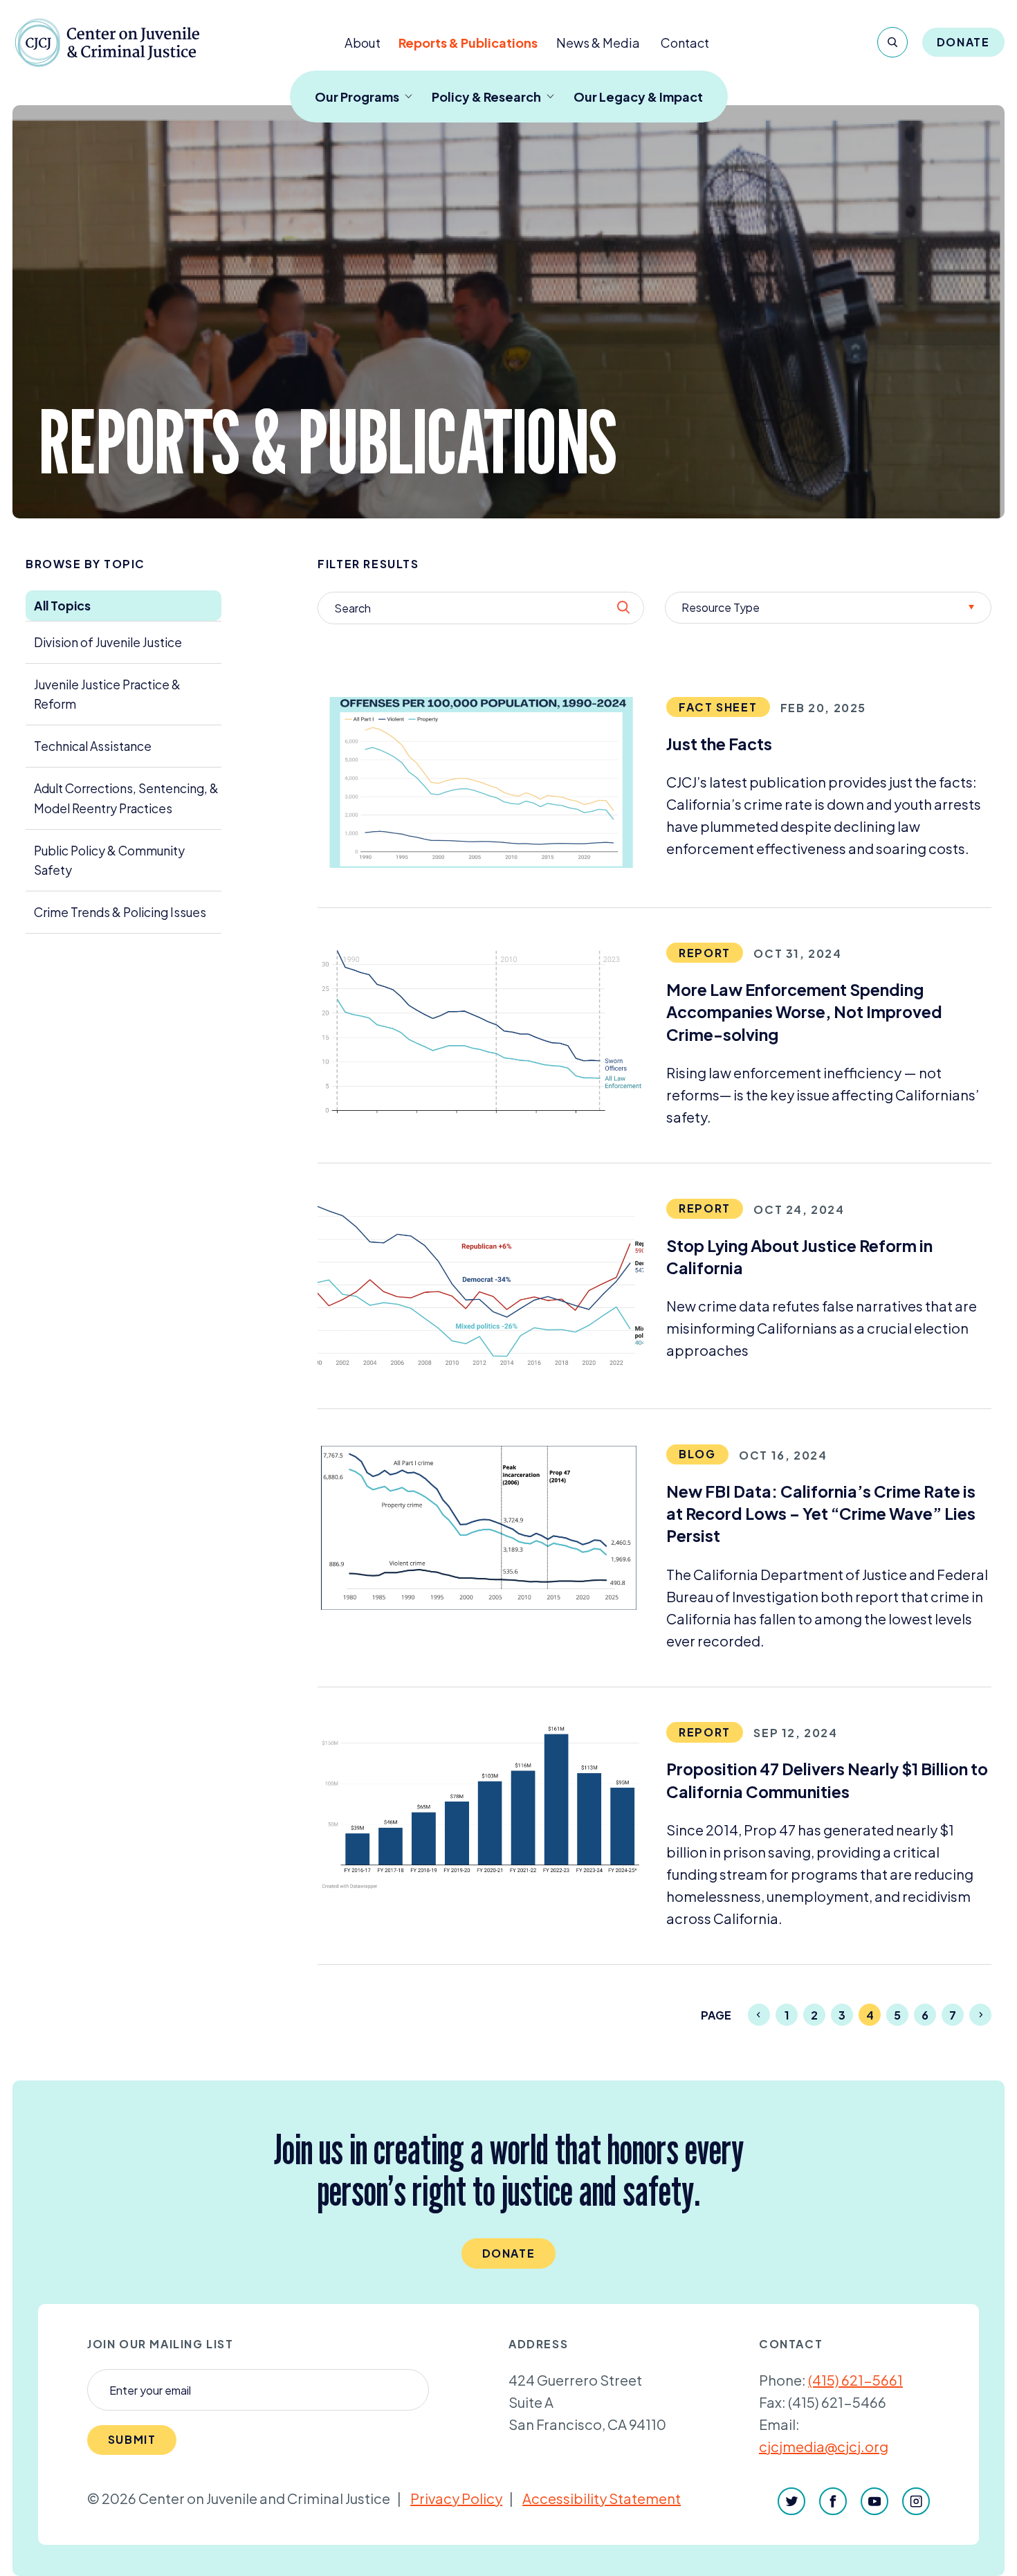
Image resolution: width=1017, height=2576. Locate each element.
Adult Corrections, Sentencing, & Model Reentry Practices (126, 798)
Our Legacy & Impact (638, 97)
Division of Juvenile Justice (108, 642)
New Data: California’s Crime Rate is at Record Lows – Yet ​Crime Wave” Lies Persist (821, 1514)
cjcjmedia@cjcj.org (824, 2446)
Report (705, 953)
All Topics (62, 606)
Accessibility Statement (602, 2498)
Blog (697, 1454)
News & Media (598, 43)
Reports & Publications (468, 43)
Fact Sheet (718, 707)
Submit (132, 2439)
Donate (963, 42)
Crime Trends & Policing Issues (120, 912)
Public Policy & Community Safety (109, 860)
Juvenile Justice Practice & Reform (107, 694)
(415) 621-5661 (855, 2380)
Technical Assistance (93, 746)
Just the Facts (719, 744)
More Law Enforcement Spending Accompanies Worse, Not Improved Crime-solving (804, 1012)
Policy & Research (486, 97)
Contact (685, 43)
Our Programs (357, 97)
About (363, 43)
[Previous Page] (759, 2015)
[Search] (892, 42)
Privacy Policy (456, 2498)
